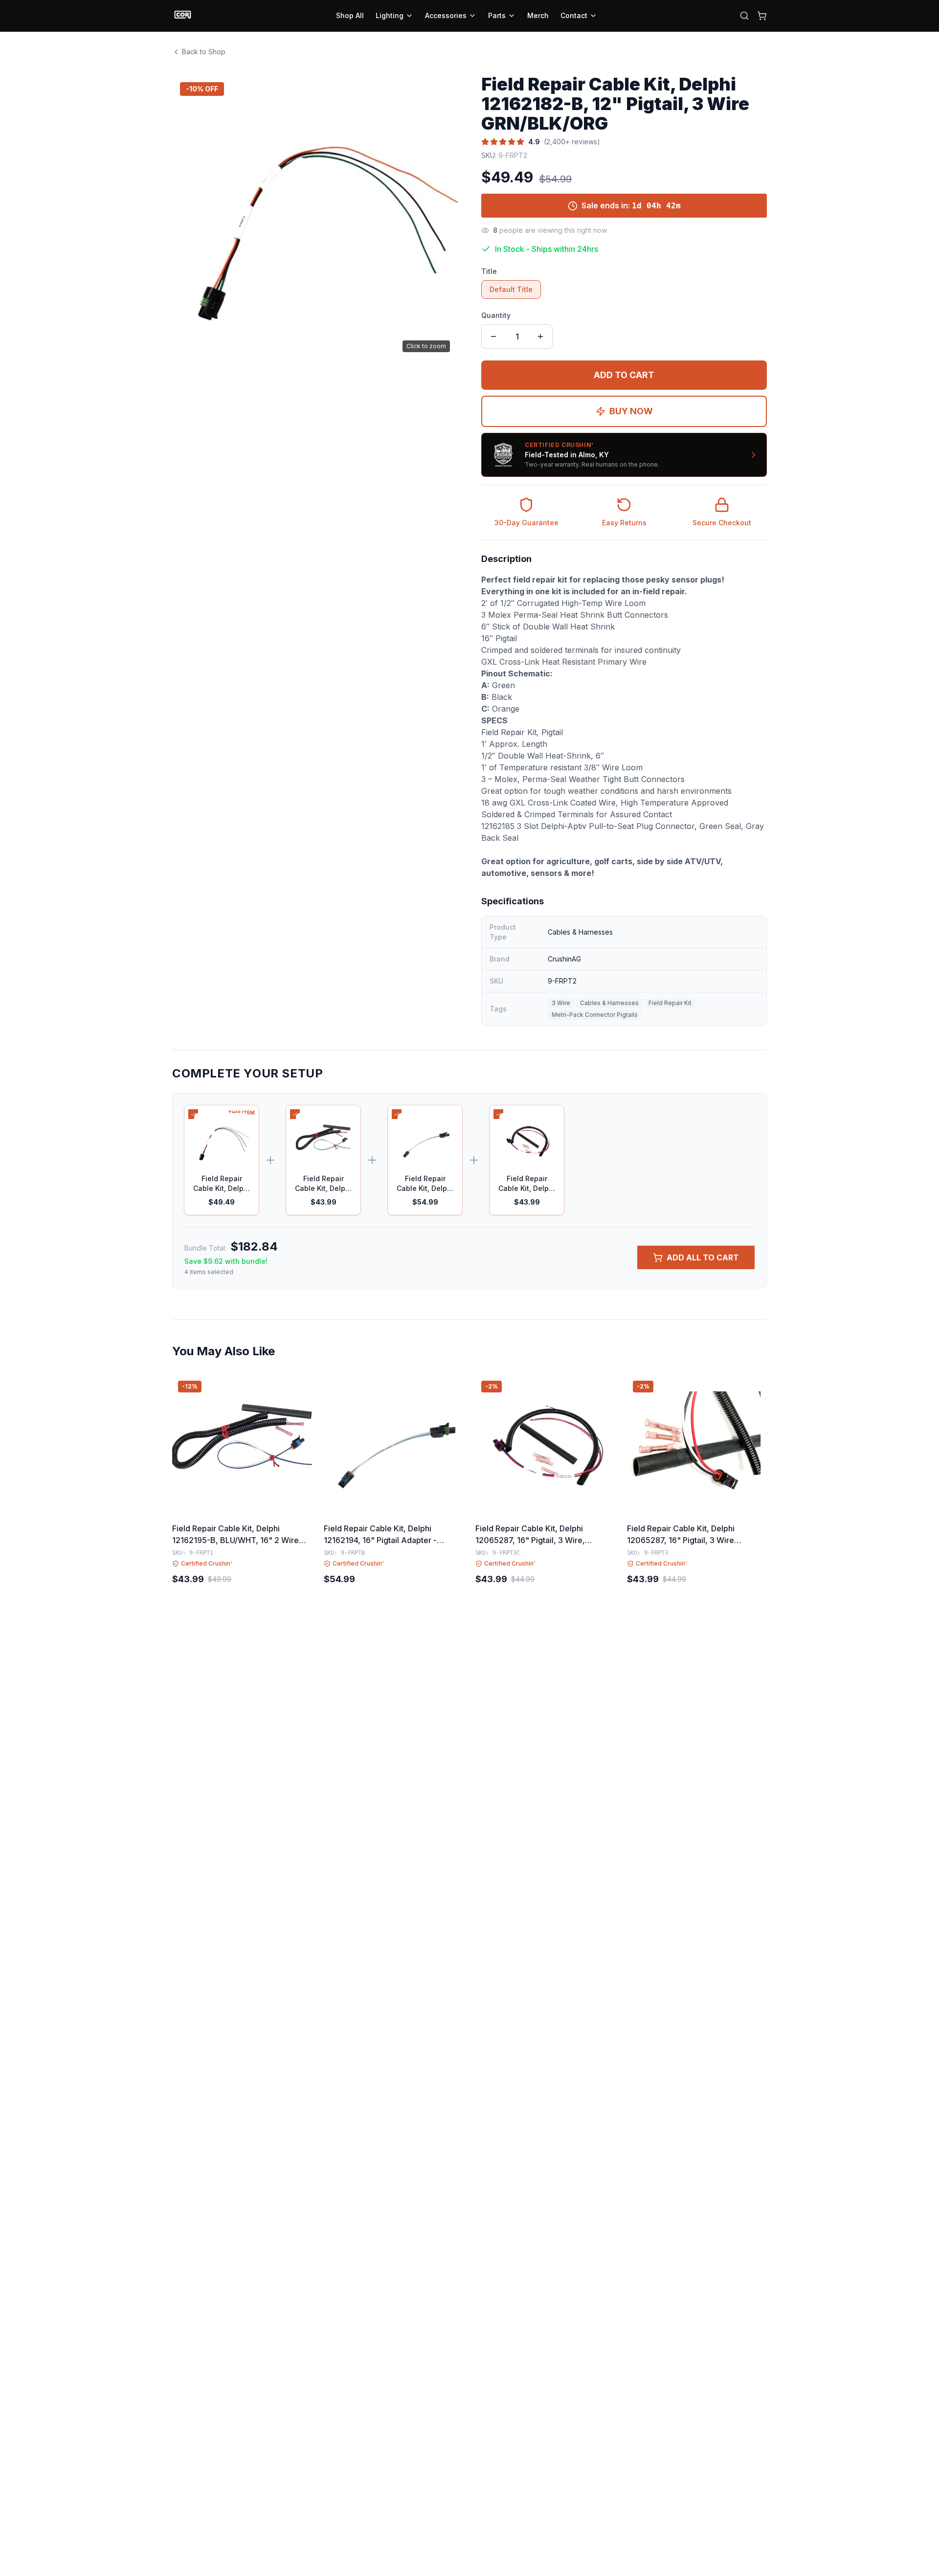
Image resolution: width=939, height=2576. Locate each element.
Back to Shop (204, 52)
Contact (574, 15)
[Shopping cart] (762, 16)
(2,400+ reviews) (572, 142)
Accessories (446, 15)
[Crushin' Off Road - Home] (183, 16)
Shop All (350, 15)
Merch (538, 15)
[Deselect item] (193, 1114)
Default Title (511, 289)
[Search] (744, 16)
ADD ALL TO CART (703, 1257)
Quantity (496, 315)
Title (489, 271)
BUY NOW (631, 411)
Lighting (390, 15)
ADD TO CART (624, 375)
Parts (497, 15)
